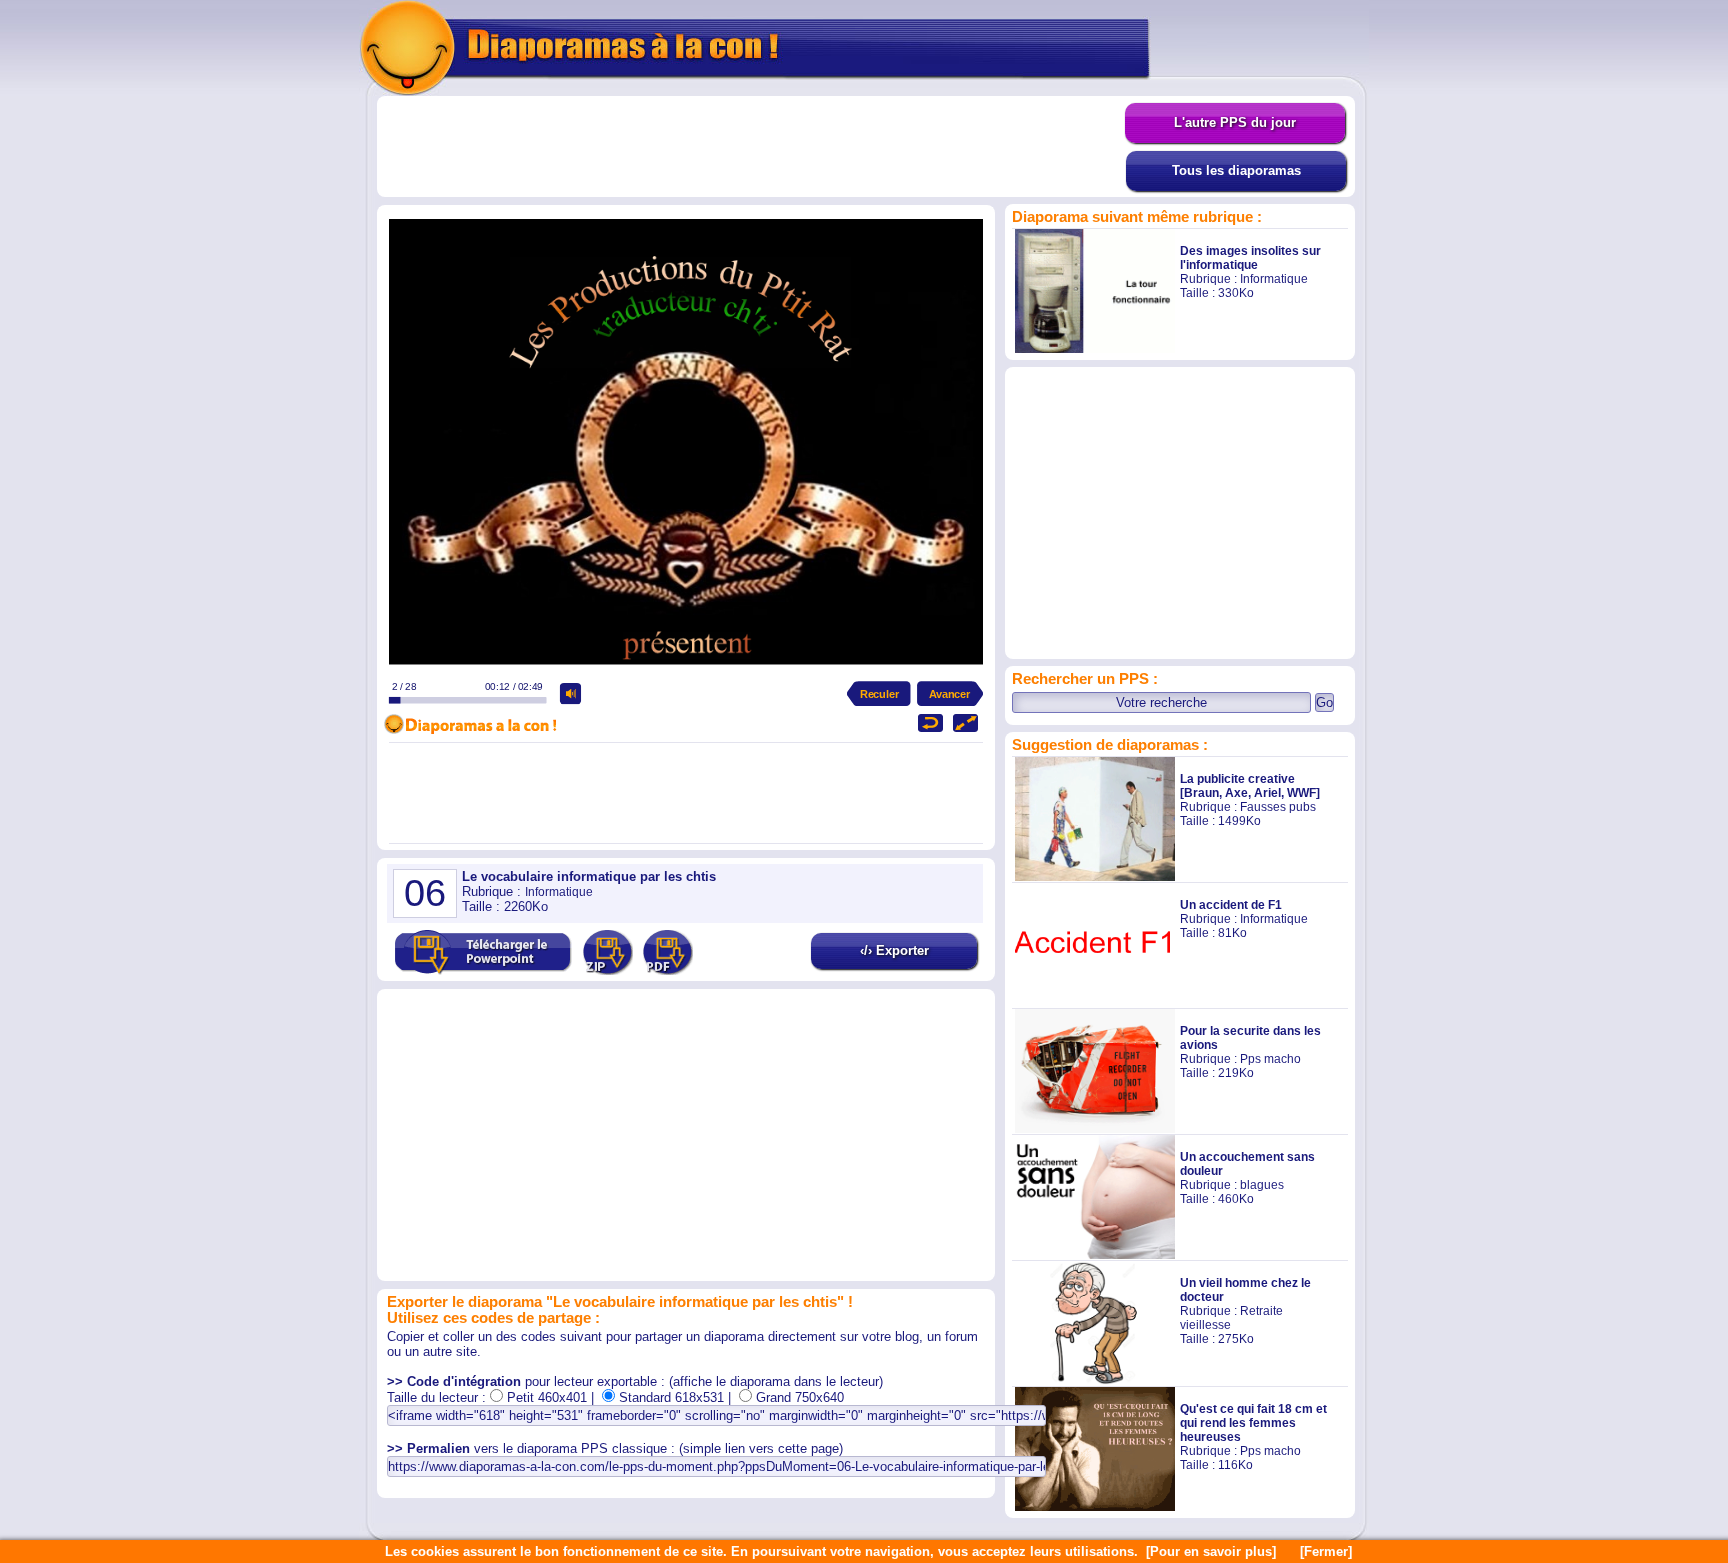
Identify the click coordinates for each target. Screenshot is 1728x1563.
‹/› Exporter (894, 950)
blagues (1262, 1185)
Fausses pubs (1278, 807)
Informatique (1274, 279)
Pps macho (1270, 1059)
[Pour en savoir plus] (1211, 1551)
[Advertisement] (751, 147)
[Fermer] (1326, 1551)
